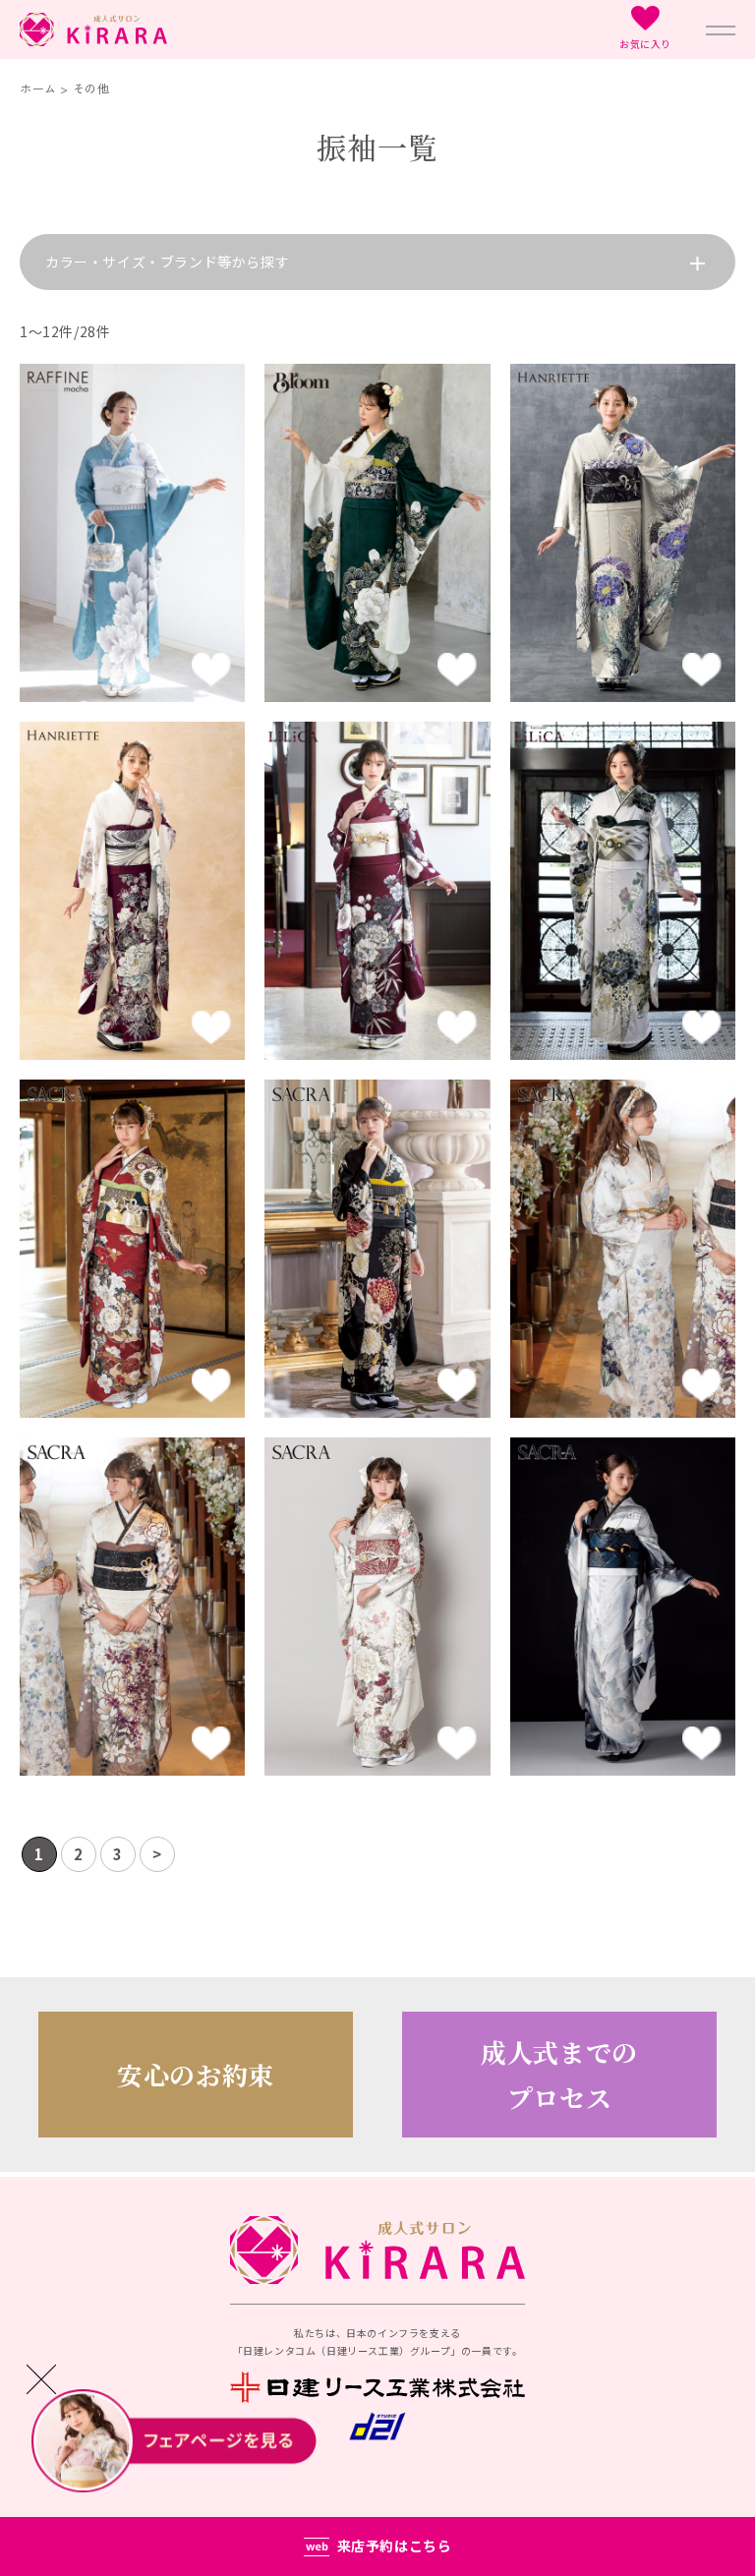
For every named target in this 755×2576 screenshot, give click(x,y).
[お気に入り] (211, 673)
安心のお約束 (196, 2074)
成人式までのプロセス (559, 2075)
